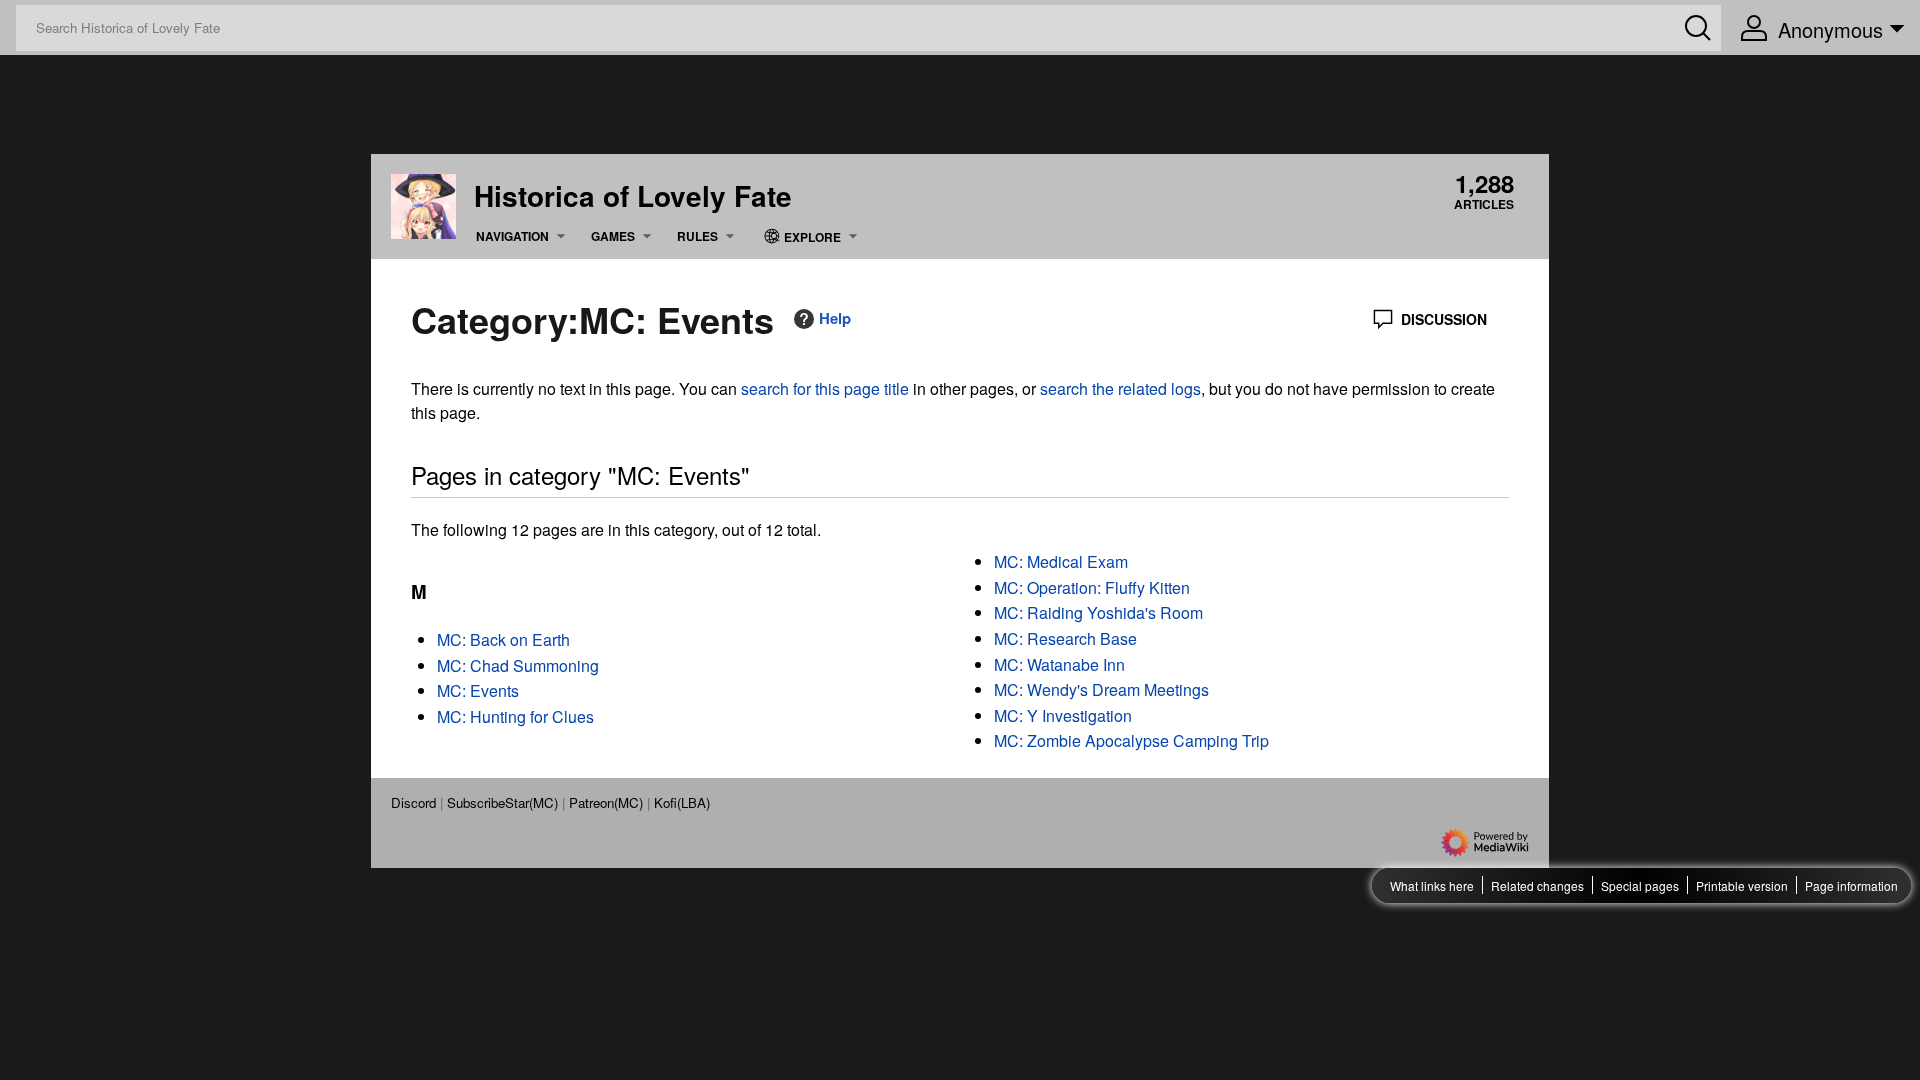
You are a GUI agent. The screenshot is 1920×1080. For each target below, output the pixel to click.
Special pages (1640, 885)
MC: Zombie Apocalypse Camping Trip (1131, 740)
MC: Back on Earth (503, 639)
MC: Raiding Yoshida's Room (1098, 612)
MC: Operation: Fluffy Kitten (1092, 587)
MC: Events (478, 690)
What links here (1432, 885)
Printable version (1742, 885)
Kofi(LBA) (682, 802)
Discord (413, 802)
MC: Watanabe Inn (1059, 664)
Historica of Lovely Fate (633, 196)
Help (835, 319)
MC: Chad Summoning (518, 665)
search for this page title (825, 388)
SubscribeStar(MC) (502, 802)
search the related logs (1120, 388)
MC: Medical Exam (1061, 561)
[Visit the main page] (423, 203)
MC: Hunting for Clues (515, 716)
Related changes (1537, 885)
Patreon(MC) (606, 802)
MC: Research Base (1065, 638)
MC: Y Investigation (1063, 715)
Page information (1851, 885)
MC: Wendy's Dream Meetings (1101, 689)
